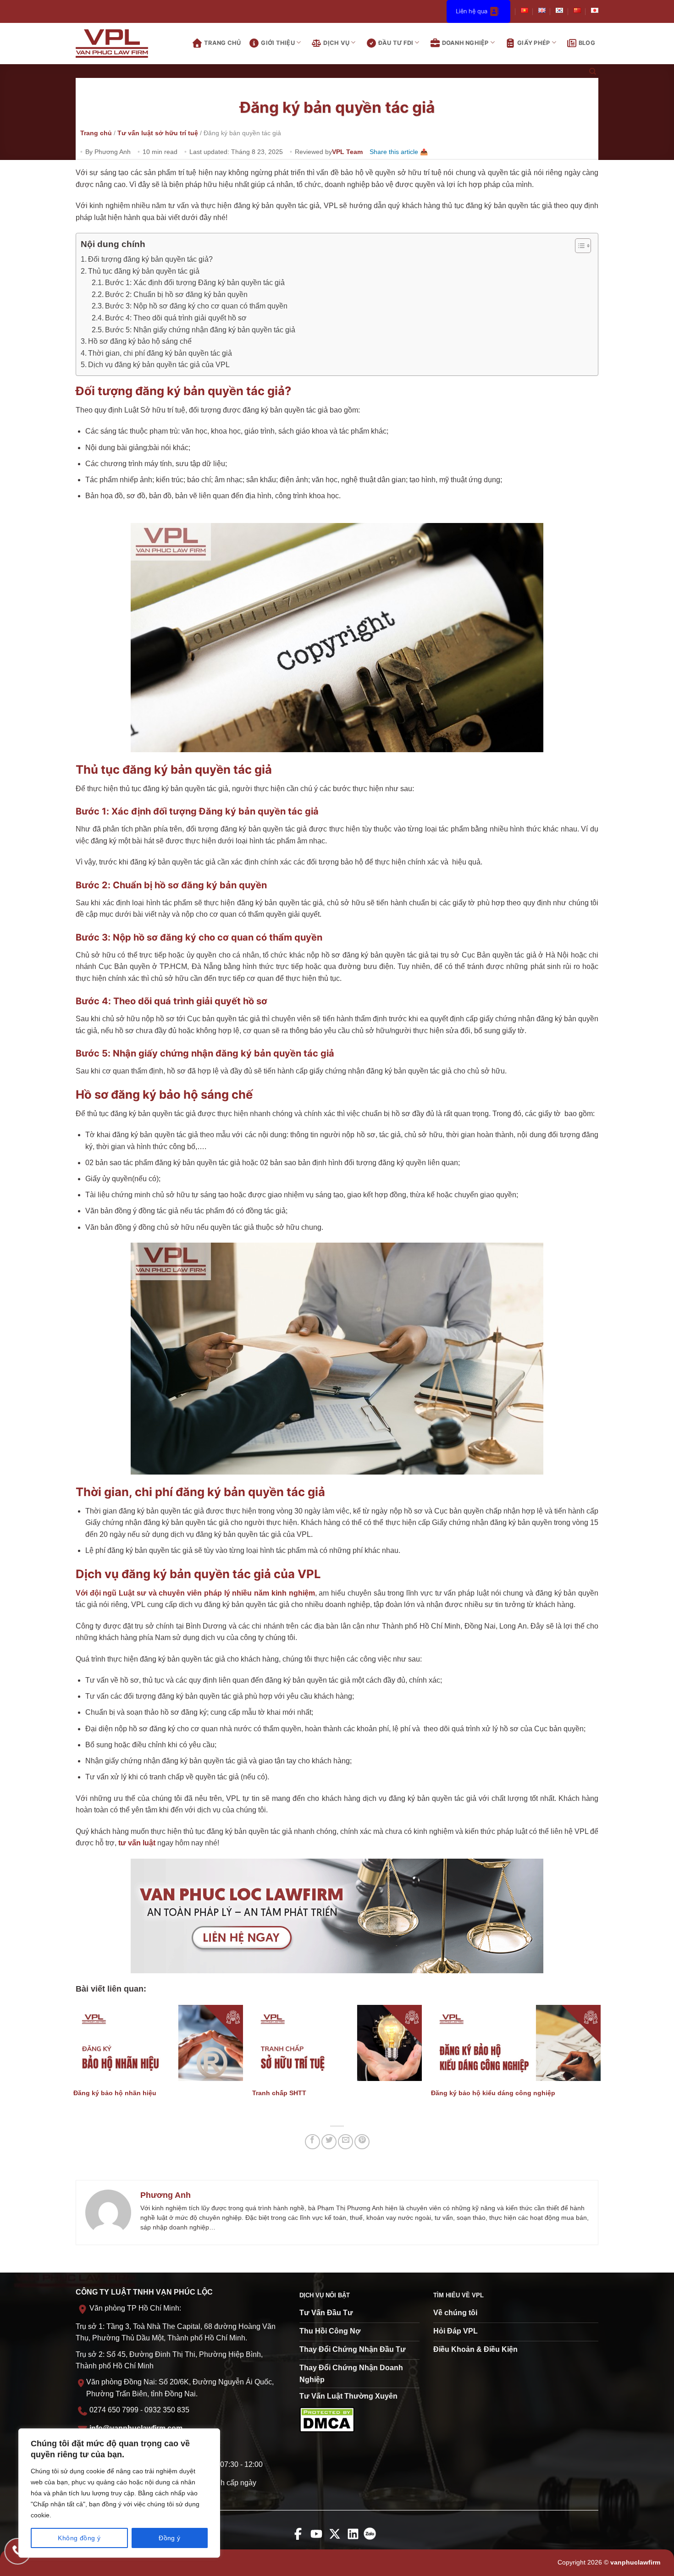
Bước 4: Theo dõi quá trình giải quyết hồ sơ (176, 318)
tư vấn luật (137, 1843)
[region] (119, 2493)
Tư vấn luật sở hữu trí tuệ (158, 133)
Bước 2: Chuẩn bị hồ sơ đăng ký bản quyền (176, 294)
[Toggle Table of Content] (578, 246)
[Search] (593, 72)
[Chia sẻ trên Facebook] (312, 2142)
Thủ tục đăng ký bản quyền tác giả (144, 271)
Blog (587, 43)
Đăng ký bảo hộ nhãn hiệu (115, 2093)
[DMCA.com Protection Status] (327, 2419)
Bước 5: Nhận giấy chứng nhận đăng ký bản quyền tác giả (200, 330)
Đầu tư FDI (396, 43)
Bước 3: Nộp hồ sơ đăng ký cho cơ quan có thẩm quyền (196, 306)
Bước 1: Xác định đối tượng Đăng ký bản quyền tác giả (195, 283)
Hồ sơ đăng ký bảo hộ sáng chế (140, 341)
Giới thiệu (278, 43)
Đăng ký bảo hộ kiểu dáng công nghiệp (493, 2093)
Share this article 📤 (399, 152)
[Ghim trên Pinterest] (362, 2142)
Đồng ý (170, 2538)
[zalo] (372, 2540)
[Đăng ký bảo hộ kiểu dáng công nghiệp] (516, 2043)
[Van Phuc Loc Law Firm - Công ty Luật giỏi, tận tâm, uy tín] (119, 44)
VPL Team (347, 152)
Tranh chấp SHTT (279, 2093)
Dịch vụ (336, 43)
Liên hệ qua (472, 11)
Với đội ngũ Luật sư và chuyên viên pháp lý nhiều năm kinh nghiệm (195, 1593)
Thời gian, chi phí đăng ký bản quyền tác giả (160, 353)
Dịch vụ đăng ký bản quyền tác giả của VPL (159, 365)
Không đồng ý (79, 2538)
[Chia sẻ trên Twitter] (329, 2142)
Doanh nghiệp (465, 43)
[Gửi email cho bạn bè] (345, 2142)
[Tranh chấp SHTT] (337, 2043)
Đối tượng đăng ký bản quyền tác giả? (150, 259)
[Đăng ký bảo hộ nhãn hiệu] (158, 2043)
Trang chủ (222, 43)
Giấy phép (533, 43)
